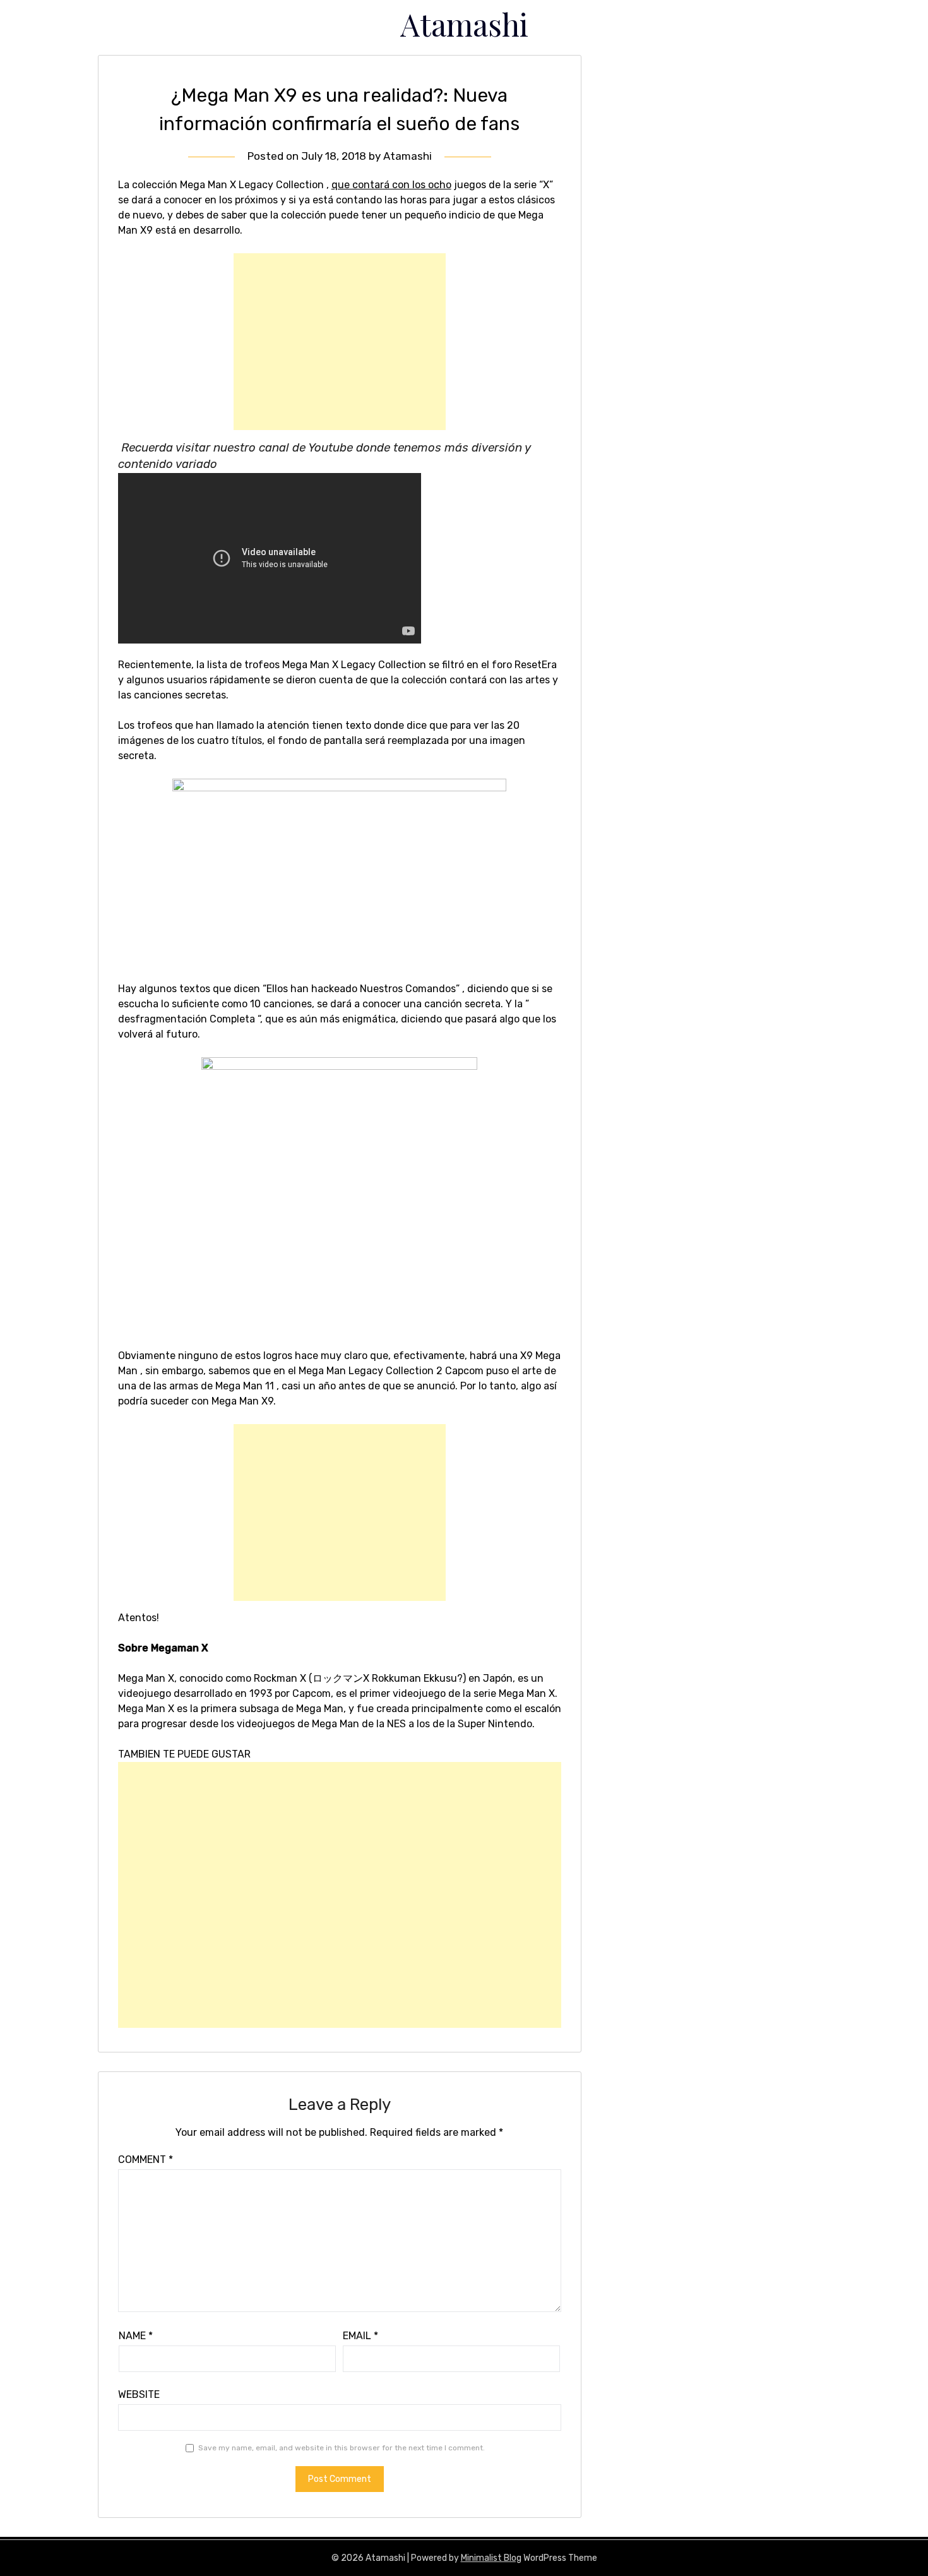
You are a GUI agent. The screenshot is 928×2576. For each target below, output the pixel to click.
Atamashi (464, 24)
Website (139, 2394)
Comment (146, 2160)
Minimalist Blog (491, 2558)
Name (136, 2336)
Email (360, 2336)
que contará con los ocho (391, 185)
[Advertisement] (340, 342)
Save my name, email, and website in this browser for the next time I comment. (342, 2448)
